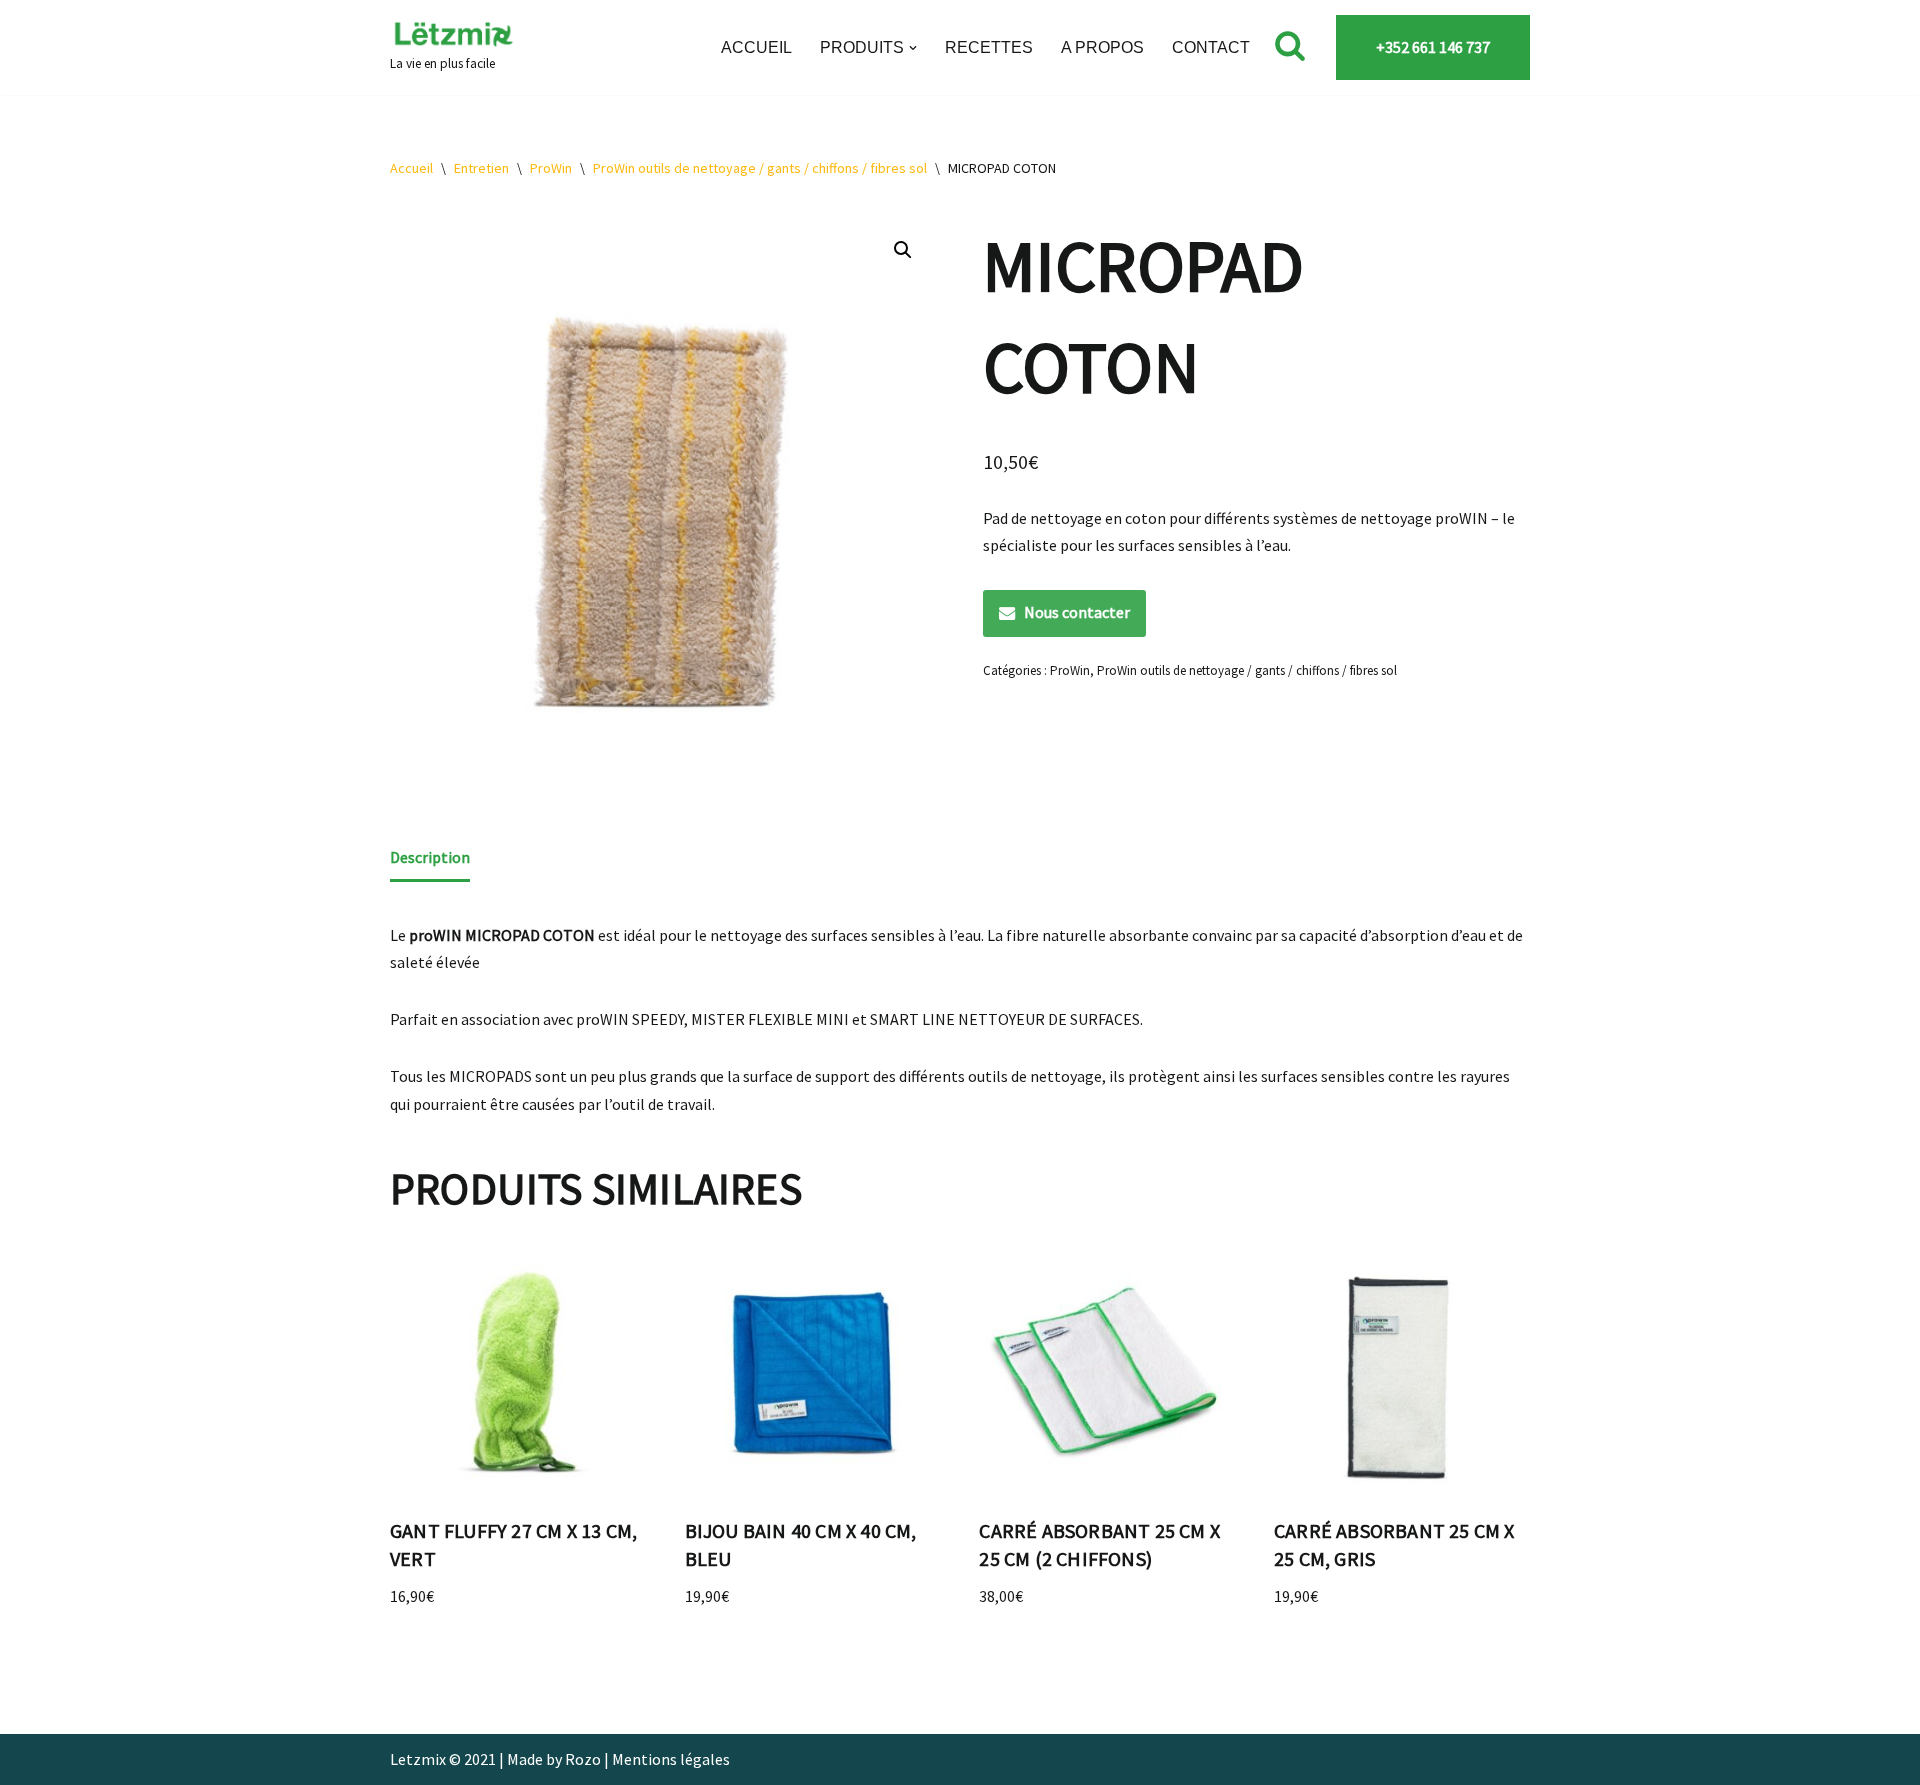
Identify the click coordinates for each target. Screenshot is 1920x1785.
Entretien (481, 168)
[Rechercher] (1290, 45)
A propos (1102, 47)
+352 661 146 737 (1433, 47)
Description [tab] (430, 857)
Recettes (989, 47)
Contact (1211, 47)
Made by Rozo (554, 1759)
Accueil (756, 47)
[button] (913, 48)
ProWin (551, 168)
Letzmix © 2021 (443, 1759)
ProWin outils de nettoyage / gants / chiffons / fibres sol (760, 168)
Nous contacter (1077, 612)
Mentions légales (671, 1759)
